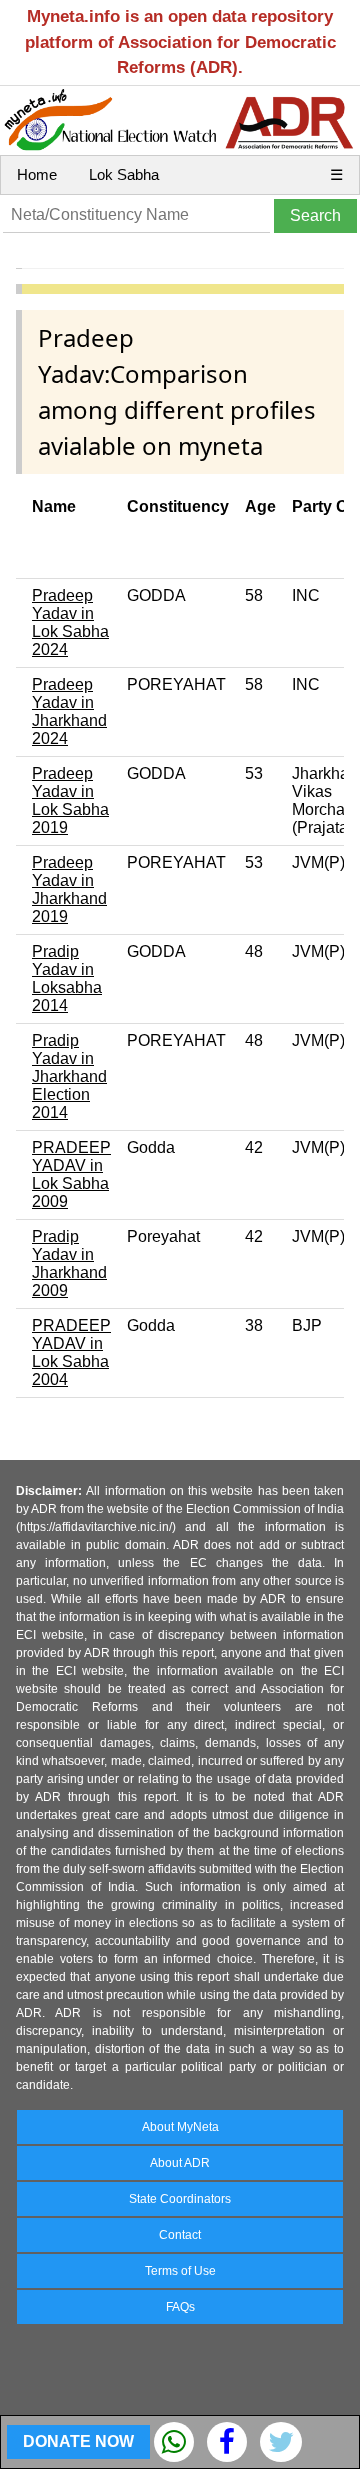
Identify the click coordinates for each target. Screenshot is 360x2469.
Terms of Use (180, 2271)
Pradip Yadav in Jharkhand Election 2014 (69, 1076)
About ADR (180, 2163)
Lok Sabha (124, 174)
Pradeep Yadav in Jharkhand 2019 (69, 889)
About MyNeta (180, 2127)
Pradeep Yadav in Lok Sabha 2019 (70, 800)
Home (37, 174)
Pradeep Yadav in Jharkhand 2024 (69, 711)
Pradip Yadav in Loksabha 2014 (67, 978)
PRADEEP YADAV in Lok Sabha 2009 (71, 1174)
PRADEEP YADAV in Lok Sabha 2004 (71, 1352)
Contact (180, 2235)
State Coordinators (180, 2199)
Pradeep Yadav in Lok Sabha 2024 (70, 622)
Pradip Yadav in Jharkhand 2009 (69, 1263)
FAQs (180, 2307)
